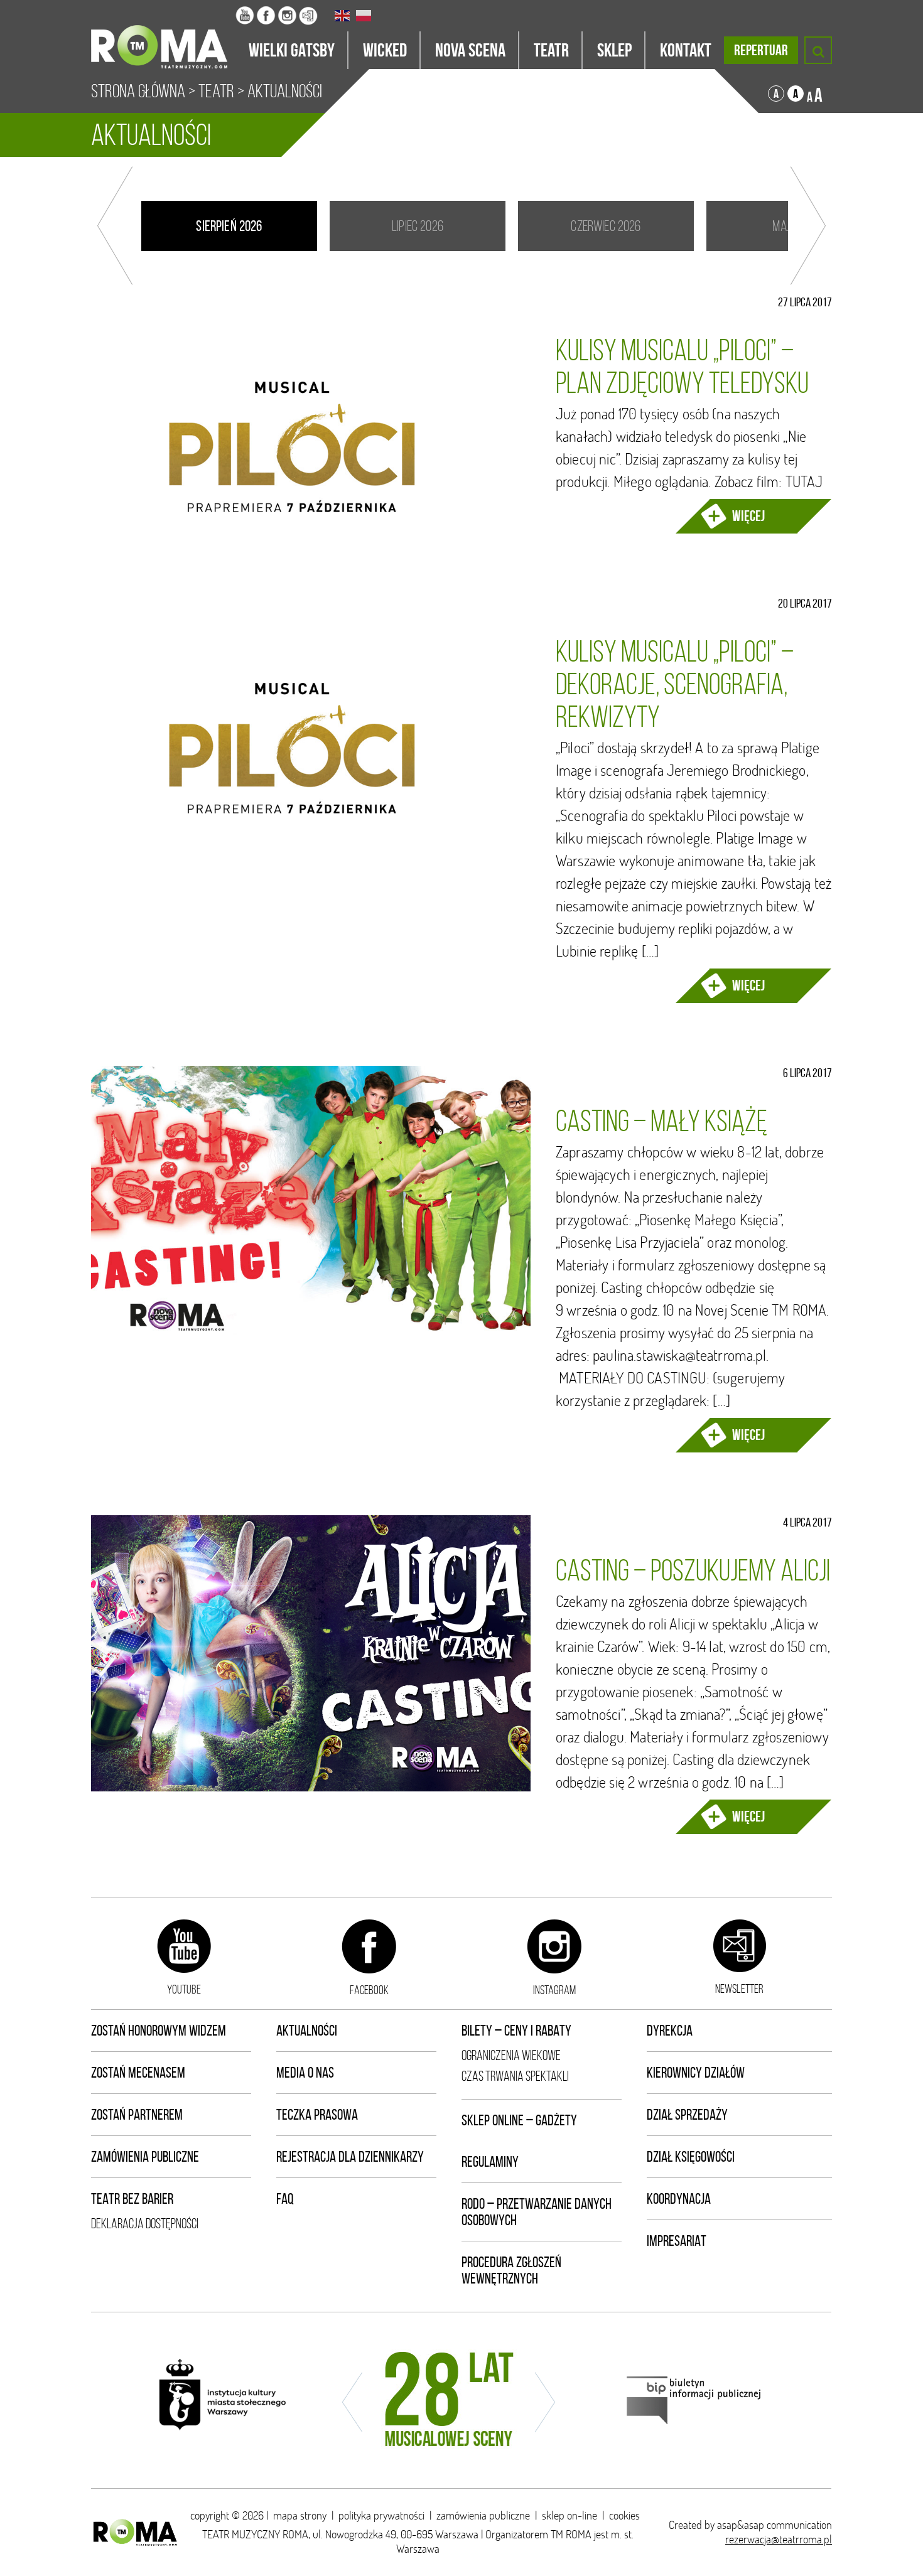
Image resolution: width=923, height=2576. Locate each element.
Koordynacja (679, 2199)
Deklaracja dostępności (145, 2224)
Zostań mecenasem (138, 2073)
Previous (115, 226)
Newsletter (739, 1988)
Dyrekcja (670, 2031)
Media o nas (305, 2073)
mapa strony (300, 2515)
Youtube (184, 1989)
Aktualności (307, 2031)
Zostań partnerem (137, 2115)
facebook (369, 1990)
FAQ (285, 2199)
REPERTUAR (761, 50)
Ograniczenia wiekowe (511, 2055)
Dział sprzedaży (687, 2115)
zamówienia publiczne (483, 2515)
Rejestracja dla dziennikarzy (350, 2157)
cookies (624, 2515)
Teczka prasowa (317, 2115)
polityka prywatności (381, 2515)
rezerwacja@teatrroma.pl (779, 2539)
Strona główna (138, 91)
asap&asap (741, 2525)
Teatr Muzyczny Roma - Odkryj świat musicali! (163, 35)
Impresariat (677, 2241)
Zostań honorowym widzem (159, 2031)
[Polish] (364, 16)
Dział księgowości (691, 2157)
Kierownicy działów (696, 2073)
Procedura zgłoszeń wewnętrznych (511, 2270)
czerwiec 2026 (606, 226)
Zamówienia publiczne (145, 2157)
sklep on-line (569, 2515)
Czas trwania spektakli (515, 2076)
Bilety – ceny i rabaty (516, 2031)
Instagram (554, 1990)
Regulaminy (490, 2162)
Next (808, 226)
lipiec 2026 (418, 226)
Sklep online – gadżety (519, 2120)
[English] (343, 16)
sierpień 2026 (229, 226)
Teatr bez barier (132, 2199)
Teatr (216, 91)
